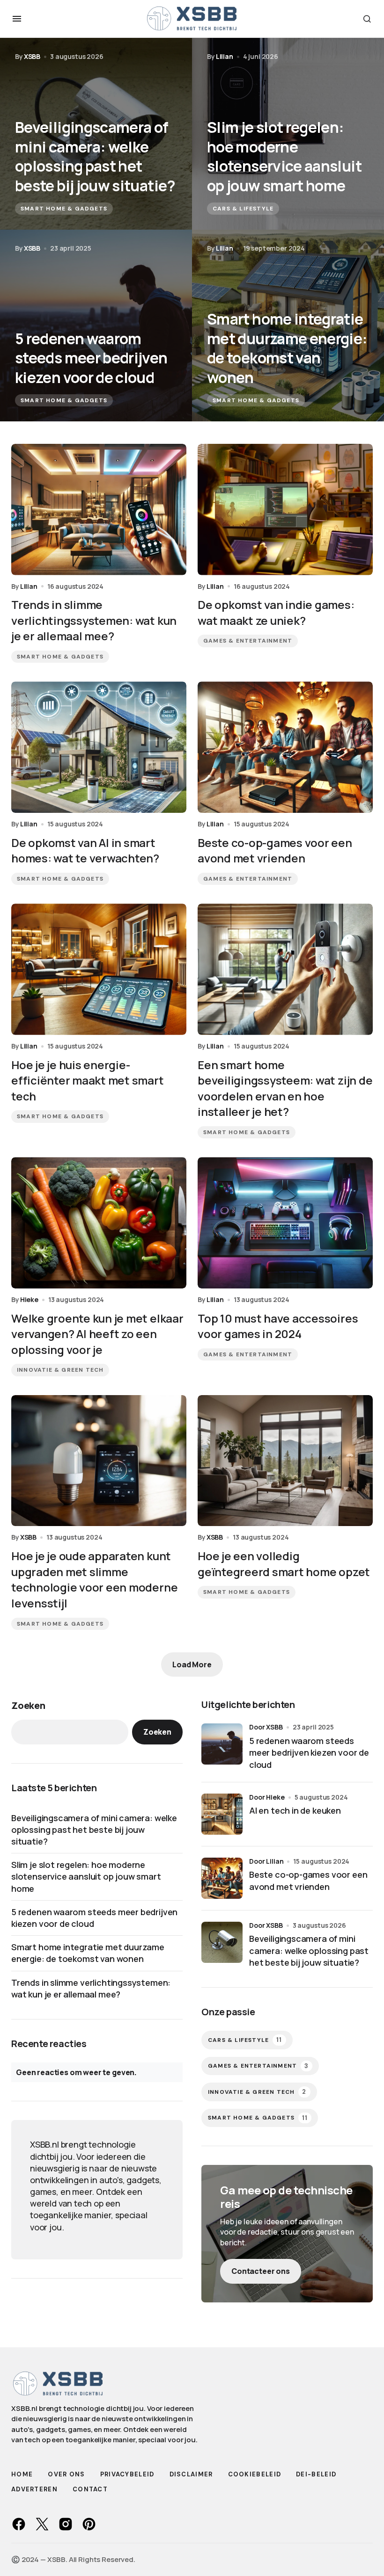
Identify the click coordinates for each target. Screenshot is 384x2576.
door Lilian (266, 1861)
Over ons (66, 2474)
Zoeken (28, 1705)
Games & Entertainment (248, 641)
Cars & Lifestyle (243, 209)
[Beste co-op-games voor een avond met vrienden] (285, 747)
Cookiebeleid (255, 2474)
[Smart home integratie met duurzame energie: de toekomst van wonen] (288, 326)
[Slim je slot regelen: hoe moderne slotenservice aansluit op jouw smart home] (288, 134)
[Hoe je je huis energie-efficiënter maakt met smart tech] (99, 969)
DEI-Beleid (316, 2474)
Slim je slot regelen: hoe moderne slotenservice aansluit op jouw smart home (86, 1876)
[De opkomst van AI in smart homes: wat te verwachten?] (99, 747)
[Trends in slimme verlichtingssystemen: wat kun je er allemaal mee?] (99, 510)
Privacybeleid (127, 2474)
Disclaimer (191, 2474)
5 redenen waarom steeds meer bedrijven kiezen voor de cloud (94, 1918)
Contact (90, 2489)
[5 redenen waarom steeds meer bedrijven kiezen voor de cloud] (96, 326)
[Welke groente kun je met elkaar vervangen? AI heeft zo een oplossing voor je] (99, 1223)
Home (22, 2474)
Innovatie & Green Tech (60, 1370)
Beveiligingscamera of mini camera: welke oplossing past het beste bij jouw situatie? (94, 1830)
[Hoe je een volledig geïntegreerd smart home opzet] (285, 1461)
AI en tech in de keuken (295, 1810)
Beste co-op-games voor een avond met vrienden (308, 1880)
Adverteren (34, 2489)
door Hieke (267, 1797)
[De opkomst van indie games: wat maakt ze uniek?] (285, 510)
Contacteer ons (261, 2271)
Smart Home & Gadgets (64, 209)
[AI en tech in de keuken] (222, 1814)
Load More (192, 1664)
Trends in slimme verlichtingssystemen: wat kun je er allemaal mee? (91, 1988)
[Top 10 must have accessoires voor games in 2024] (285, 1223)
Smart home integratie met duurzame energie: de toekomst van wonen (88, 1953)
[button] (17, 19)
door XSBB (266, 1727)
